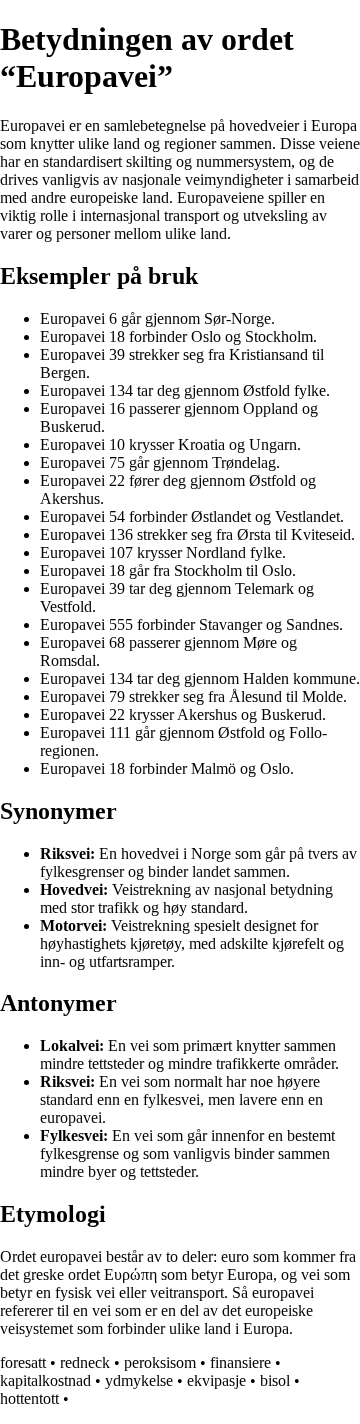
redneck (85, 1362)
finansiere (240, 1362)
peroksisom (160, 1362)
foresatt (23, 1362)
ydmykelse (139, 1380)
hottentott (29, 1398)
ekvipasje (216, 1380)
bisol (275, 1380)
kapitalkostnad (45, 1380)
